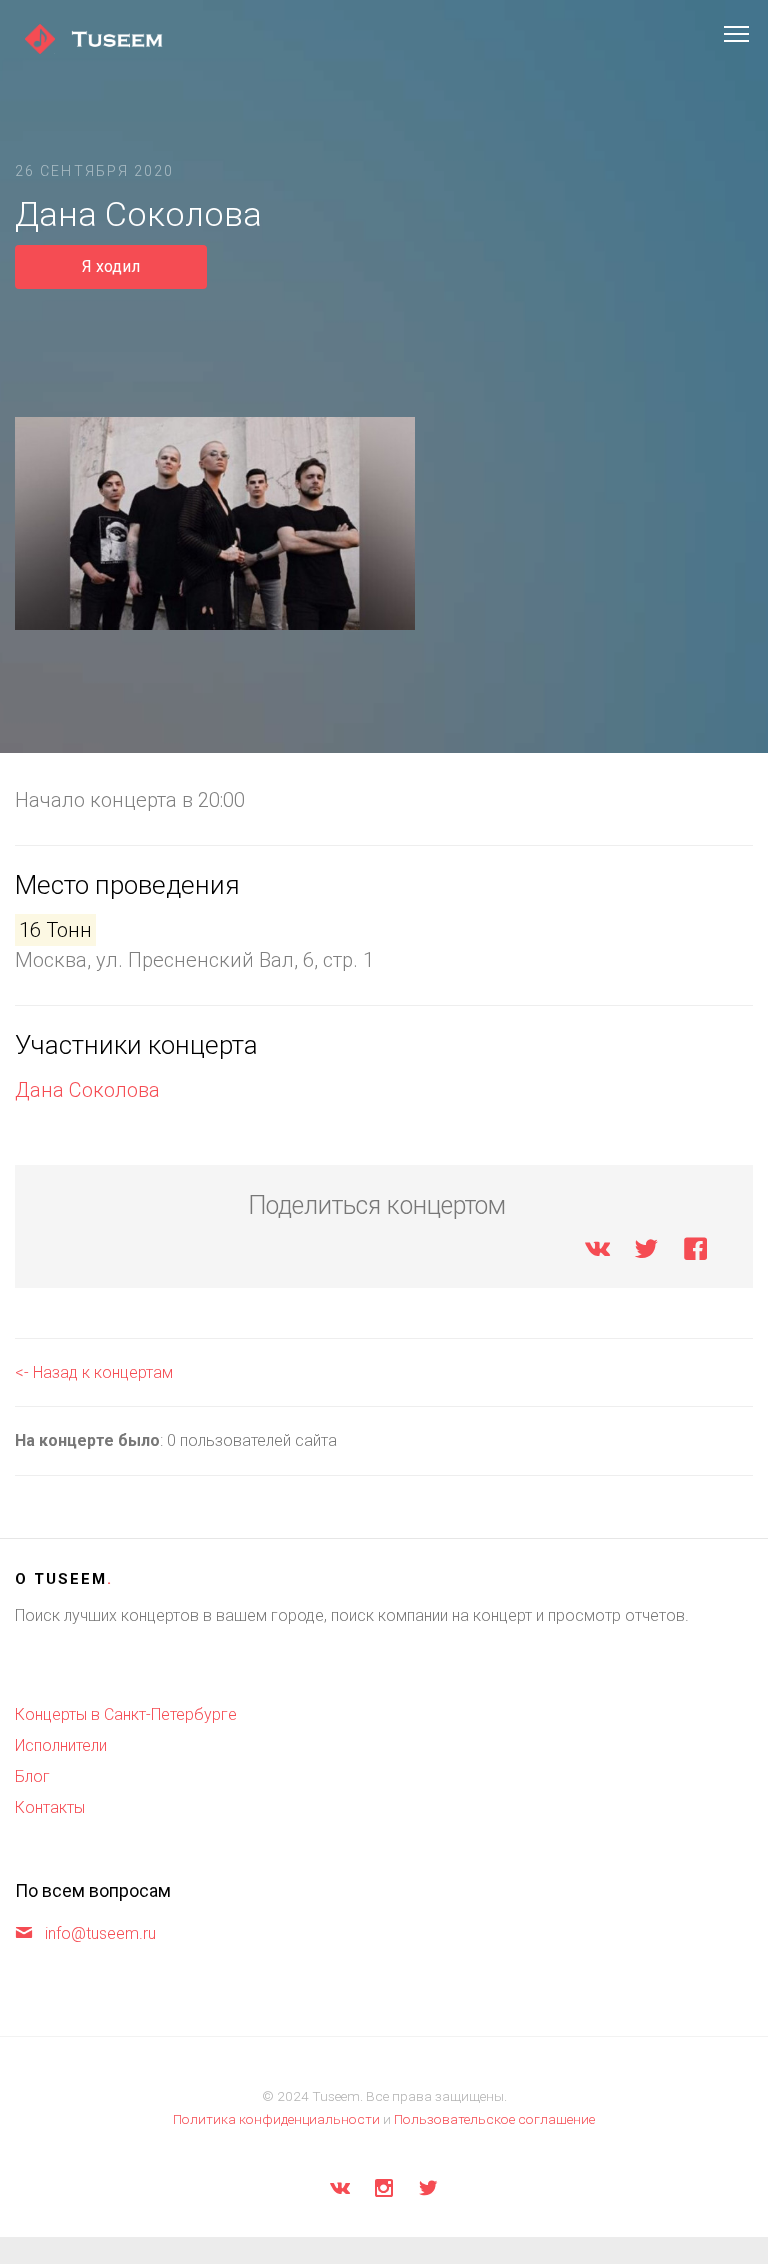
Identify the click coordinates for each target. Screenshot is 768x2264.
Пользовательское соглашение (494, 2119)
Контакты (50, 1807)
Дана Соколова (87, 1090)
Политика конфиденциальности (276, 2119)
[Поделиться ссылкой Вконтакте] (597, 1252)
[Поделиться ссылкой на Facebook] (695, 1252)
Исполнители (61, 1745)
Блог (32, 1776)
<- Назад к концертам (94, 1372)
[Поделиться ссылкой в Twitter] (646, 1252)
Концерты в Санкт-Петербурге (126, 1714)
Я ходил (111, 266)
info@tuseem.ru (100, 1933)
